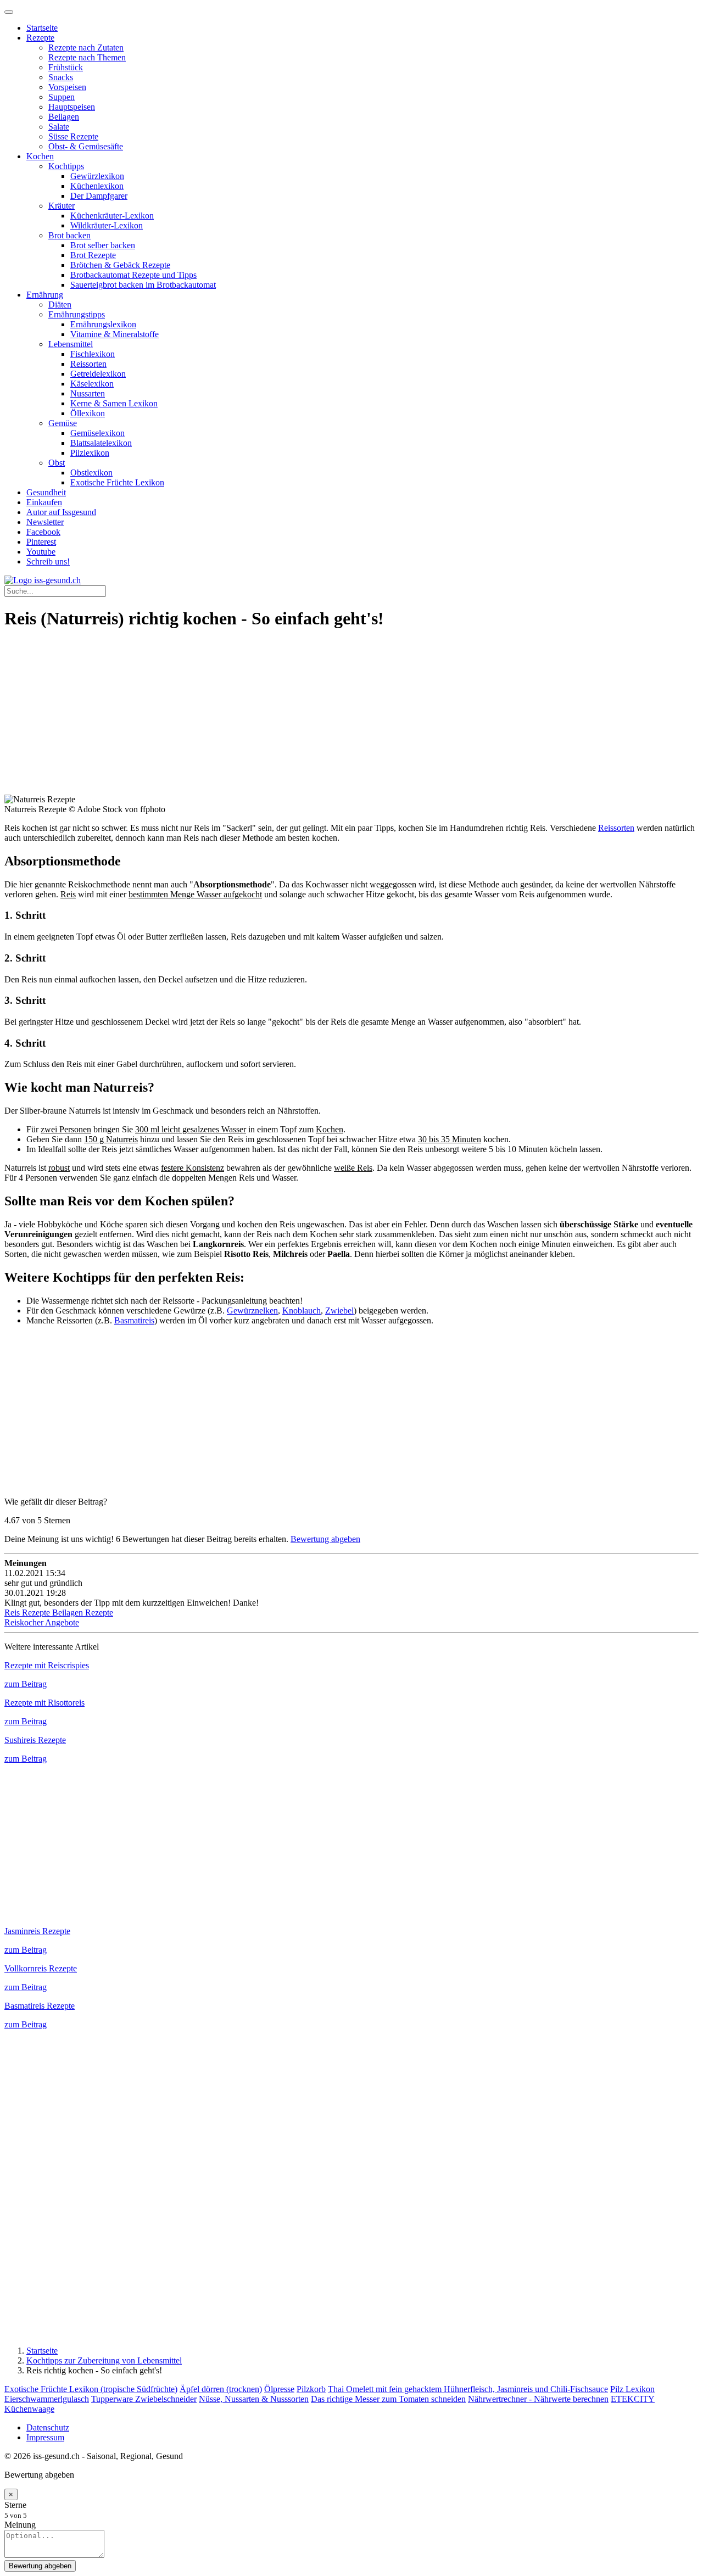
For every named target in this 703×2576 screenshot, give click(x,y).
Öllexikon (88, 413)
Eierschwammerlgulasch (47, 2399)
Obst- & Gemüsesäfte (86, 146)
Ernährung (45, 295)
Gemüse (63, 423)
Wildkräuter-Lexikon (107, 225)
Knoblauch (302, 1311)
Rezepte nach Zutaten (86, 48)
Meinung (20, 2525)
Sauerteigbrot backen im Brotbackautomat (143, 285)
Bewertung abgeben (325, 1539)
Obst (57, 463)
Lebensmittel (71, 344)
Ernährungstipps (77, 314)
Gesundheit (46, 492)
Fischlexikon (93, 354)
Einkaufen (44, 502)
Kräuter (62, 206)
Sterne (15, 2505)
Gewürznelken (252, 1311)
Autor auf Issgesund (61, 512)
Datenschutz (48, 2427)
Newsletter (45, 522)
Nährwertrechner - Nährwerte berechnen (538, 2399)
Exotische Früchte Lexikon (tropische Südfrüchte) (91, 2389)
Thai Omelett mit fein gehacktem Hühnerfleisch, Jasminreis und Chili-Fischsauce (468, 2389)
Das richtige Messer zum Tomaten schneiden (388, 2399)
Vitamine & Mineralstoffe (115, 334)
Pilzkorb (311, 2389)
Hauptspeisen (72, 107)
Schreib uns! (48, 561)
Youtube (41, 552)
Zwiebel (339, 1311)
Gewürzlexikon (97, 176)
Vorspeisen (67, 87)
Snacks (61, 77)
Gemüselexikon (97, 433)
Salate (59, 127)
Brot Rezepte (93, 255)
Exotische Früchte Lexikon (117, 482)
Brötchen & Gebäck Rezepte (120, 265)
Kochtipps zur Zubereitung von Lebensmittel (104, 2360)
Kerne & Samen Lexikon (114, 403)
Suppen (62, 97)
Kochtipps (66, 166)
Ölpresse (279, 2389)
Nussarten (88, 393)
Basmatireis (134, 1320)
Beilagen (64, 117)
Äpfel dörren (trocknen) (221, 2389)
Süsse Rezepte (73, 136)
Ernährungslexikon (103, 324)
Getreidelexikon (98, 374)
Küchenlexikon (97, 186)
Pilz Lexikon (632, 2389)
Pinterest (41, 542)
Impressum (45, 2437)
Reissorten (88, 364)
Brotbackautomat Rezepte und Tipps (133, 275)
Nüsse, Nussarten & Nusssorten (254, 2399)
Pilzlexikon (90, 453)
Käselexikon (92, 384)
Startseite (42, 28)
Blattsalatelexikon (101, 443)
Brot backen (69, 235)
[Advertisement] (334, 718)
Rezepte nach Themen (87, 57)
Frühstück (66, 67)
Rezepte (40, 38)
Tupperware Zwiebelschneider (144, 2399)
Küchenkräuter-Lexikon (112, 216)
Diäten (60, 304)
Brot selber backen (103, 245)
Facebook (43, 532)
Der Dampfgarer (99, 196)
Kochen (40, 156)
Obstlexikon (91, 473)
